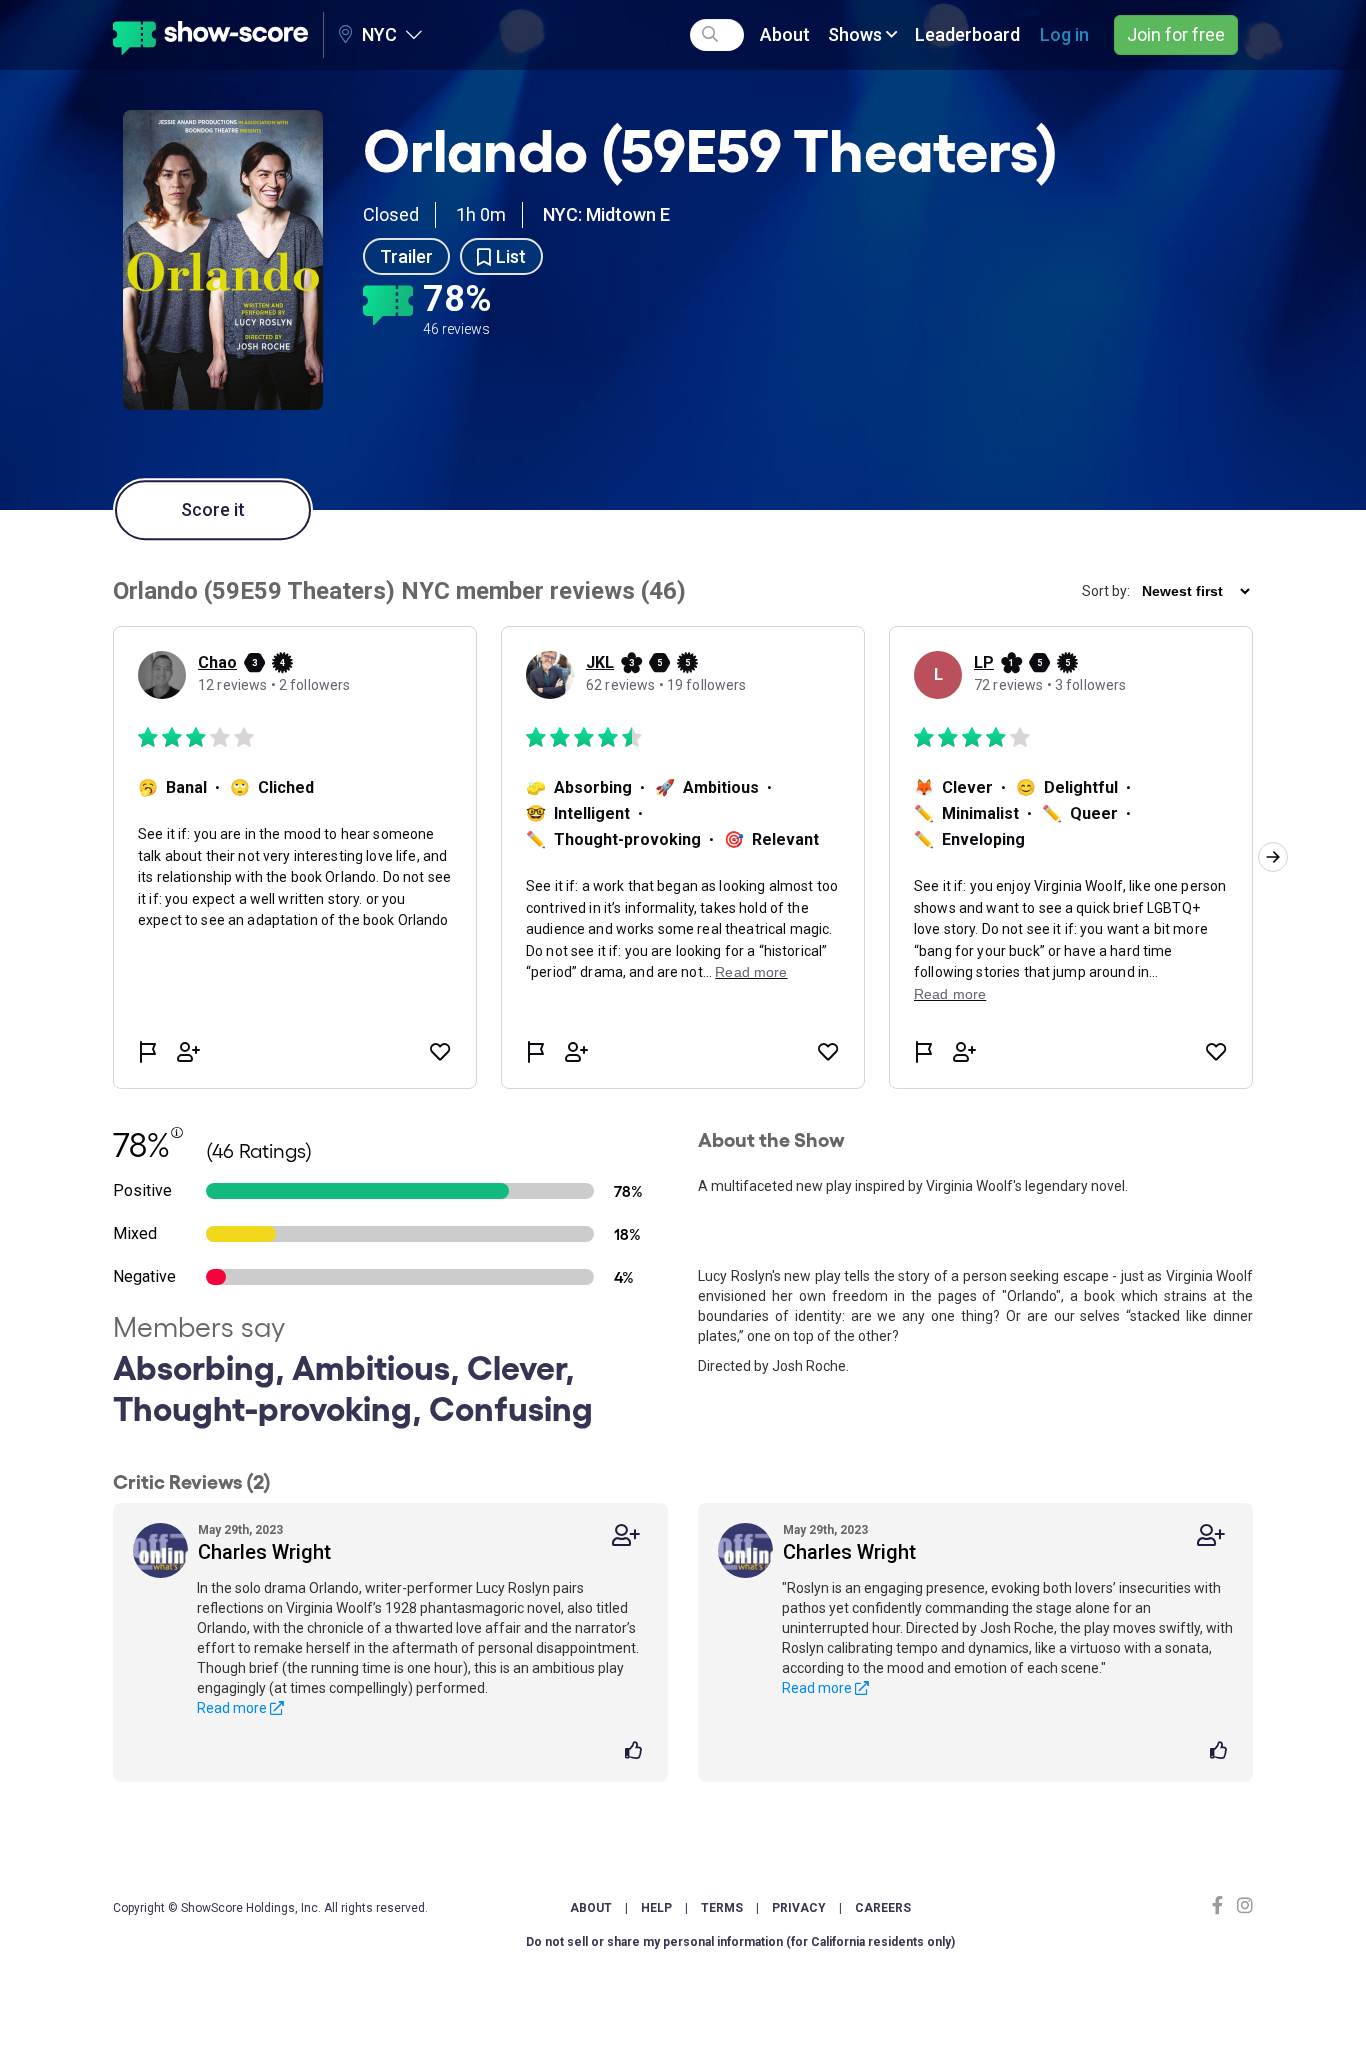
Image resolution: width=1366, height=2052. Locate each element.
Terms (722, 1908)
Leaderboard (967, 34)
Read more (233, 1708)
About (785, 34)
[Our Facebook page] (1222, 1905)
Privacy (799, 1908)
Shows (857, 34)
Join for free (1176, 34)
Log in (1064, 34)
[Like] (636, 1752)
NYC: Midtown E (606, 214)
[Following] (626, 1535)
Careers (883, 1908)
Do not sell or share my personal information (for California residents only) (740, 1942)
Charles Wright (264, 1552)
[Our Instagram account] (1242, 1905)
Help (656, 1908)
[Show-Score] (210, 35)
